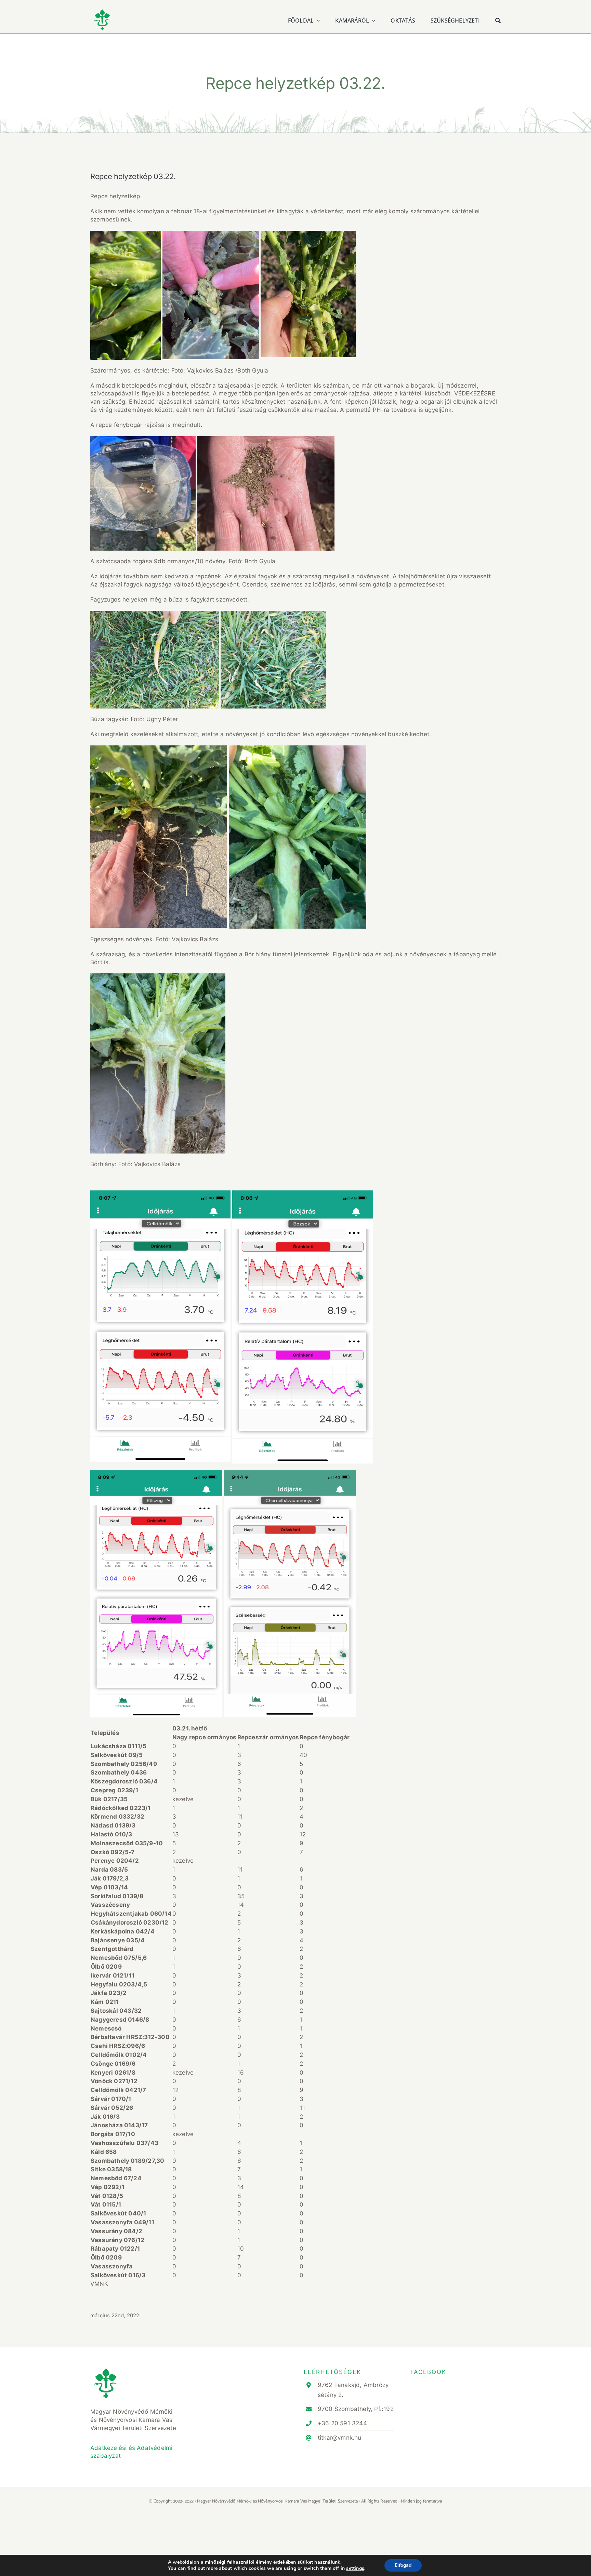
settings (355, 2568)
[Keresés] (498, 20)
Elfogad (403, 2565)
